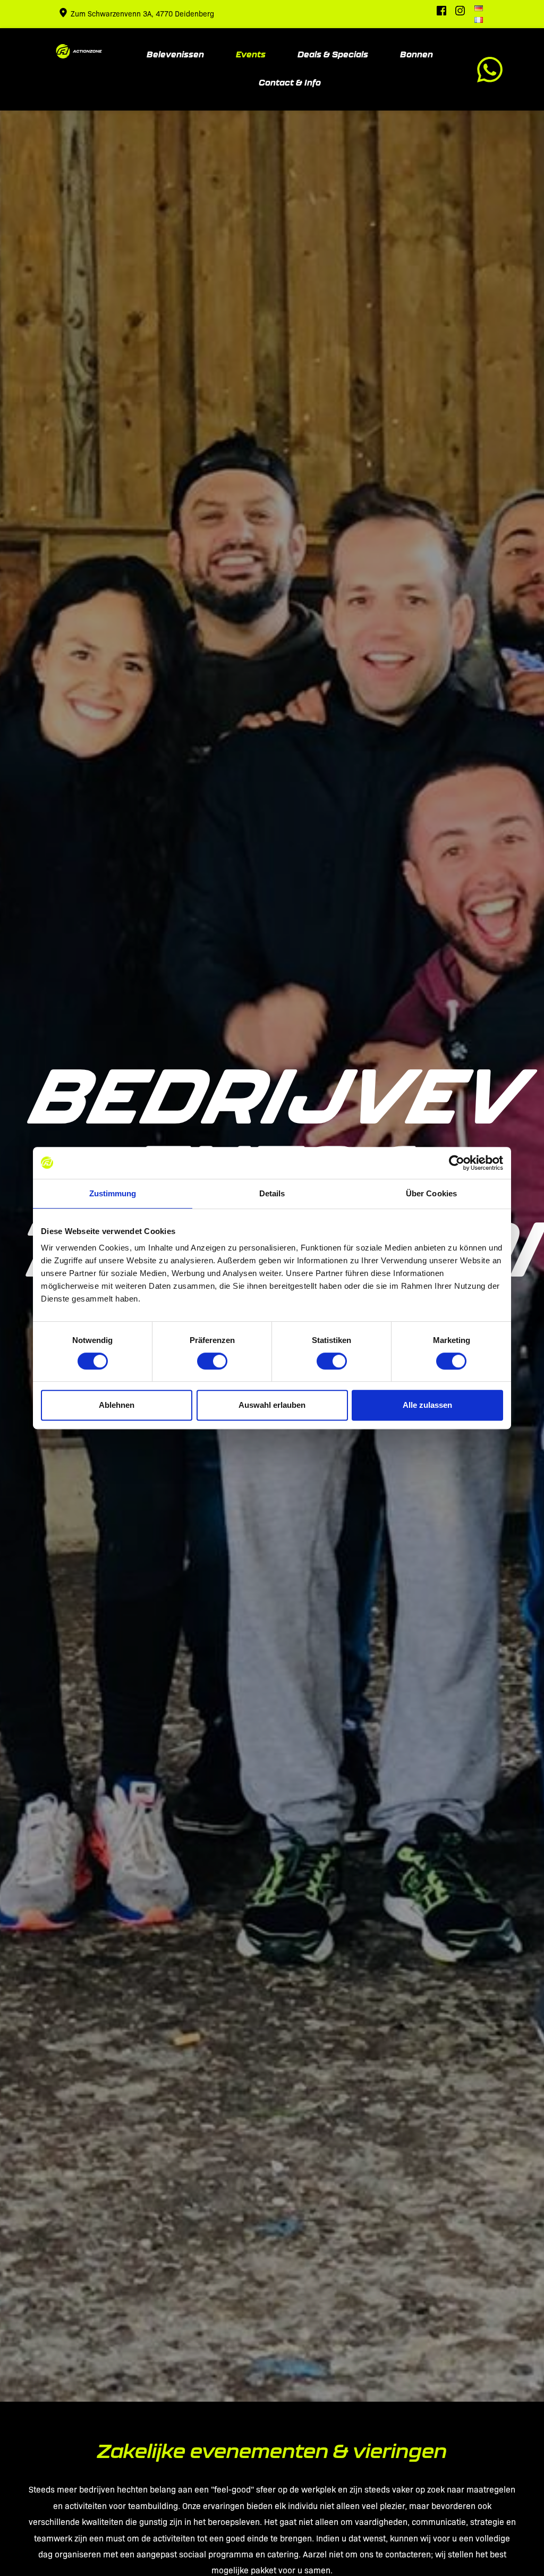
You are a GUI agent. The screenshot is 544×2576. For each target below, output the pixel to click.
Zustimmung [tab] (113, 1193)
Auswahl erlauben (272, 1405)
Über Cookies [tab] (431, 1193)
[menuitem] (479, 9)
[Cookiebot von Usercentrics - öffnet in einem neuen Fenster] (457, 1163)
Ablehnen (117, 1405)
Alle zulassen (427, 1405)
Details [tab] (272, 1193)
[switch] (212, 1361)
